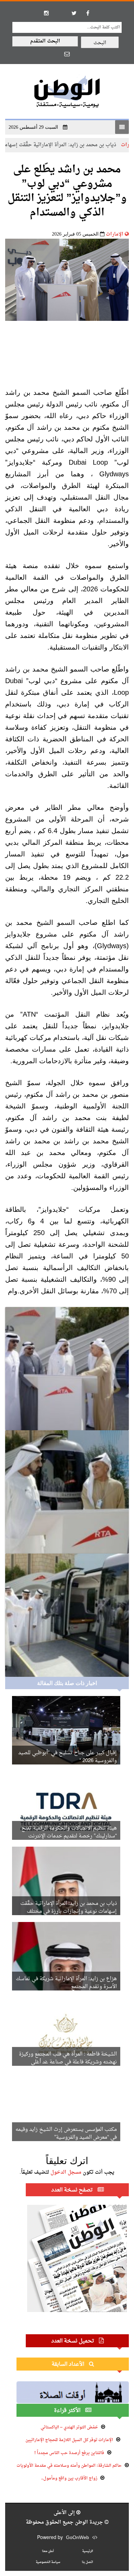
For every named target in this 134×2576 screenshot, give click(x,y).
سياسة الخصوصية (48, 2562)
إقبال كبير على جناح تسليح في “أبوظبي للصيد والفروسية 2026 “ (68, 1757)
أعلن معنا (48, 2551)
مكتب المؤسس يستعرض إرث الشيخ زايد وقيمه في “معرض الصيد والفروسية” (66, 2134)
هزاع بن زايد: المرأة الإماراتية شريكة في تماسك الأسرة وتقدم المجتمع (66, 1983)
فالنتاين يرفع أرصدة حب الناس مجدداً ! (69, 2453)
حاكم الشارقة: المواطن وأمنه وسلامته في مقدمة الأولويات (69, 2466)
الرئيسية (88, 2551)
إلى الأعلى (65, 2513)
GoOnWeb (77, 2538)
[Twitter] (74, 13)
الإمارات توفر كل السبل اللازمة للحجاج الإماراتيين (69, 2440)
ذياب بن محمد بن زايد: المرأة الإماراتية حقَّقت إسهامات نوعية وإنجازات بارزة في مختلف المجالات (69, 1912)
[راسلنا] (67, 54)
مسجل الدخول (66, 2172)
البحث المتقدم (45, 41)
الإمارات (115, 234)
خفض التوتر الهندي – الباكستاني (69, 2427)
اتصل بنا (87, 2562)
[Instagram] (46, 13)
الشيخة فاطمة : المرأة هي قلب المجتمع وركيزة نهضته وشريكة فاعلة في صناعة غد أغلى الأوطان (68, 2062)
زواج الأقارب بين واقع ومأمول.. (69, 2478)
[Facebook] (88, 13)
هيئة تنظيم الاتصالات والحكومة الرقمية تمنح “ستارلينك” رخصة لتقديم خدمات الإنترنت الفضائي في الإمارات (69, 1836)
